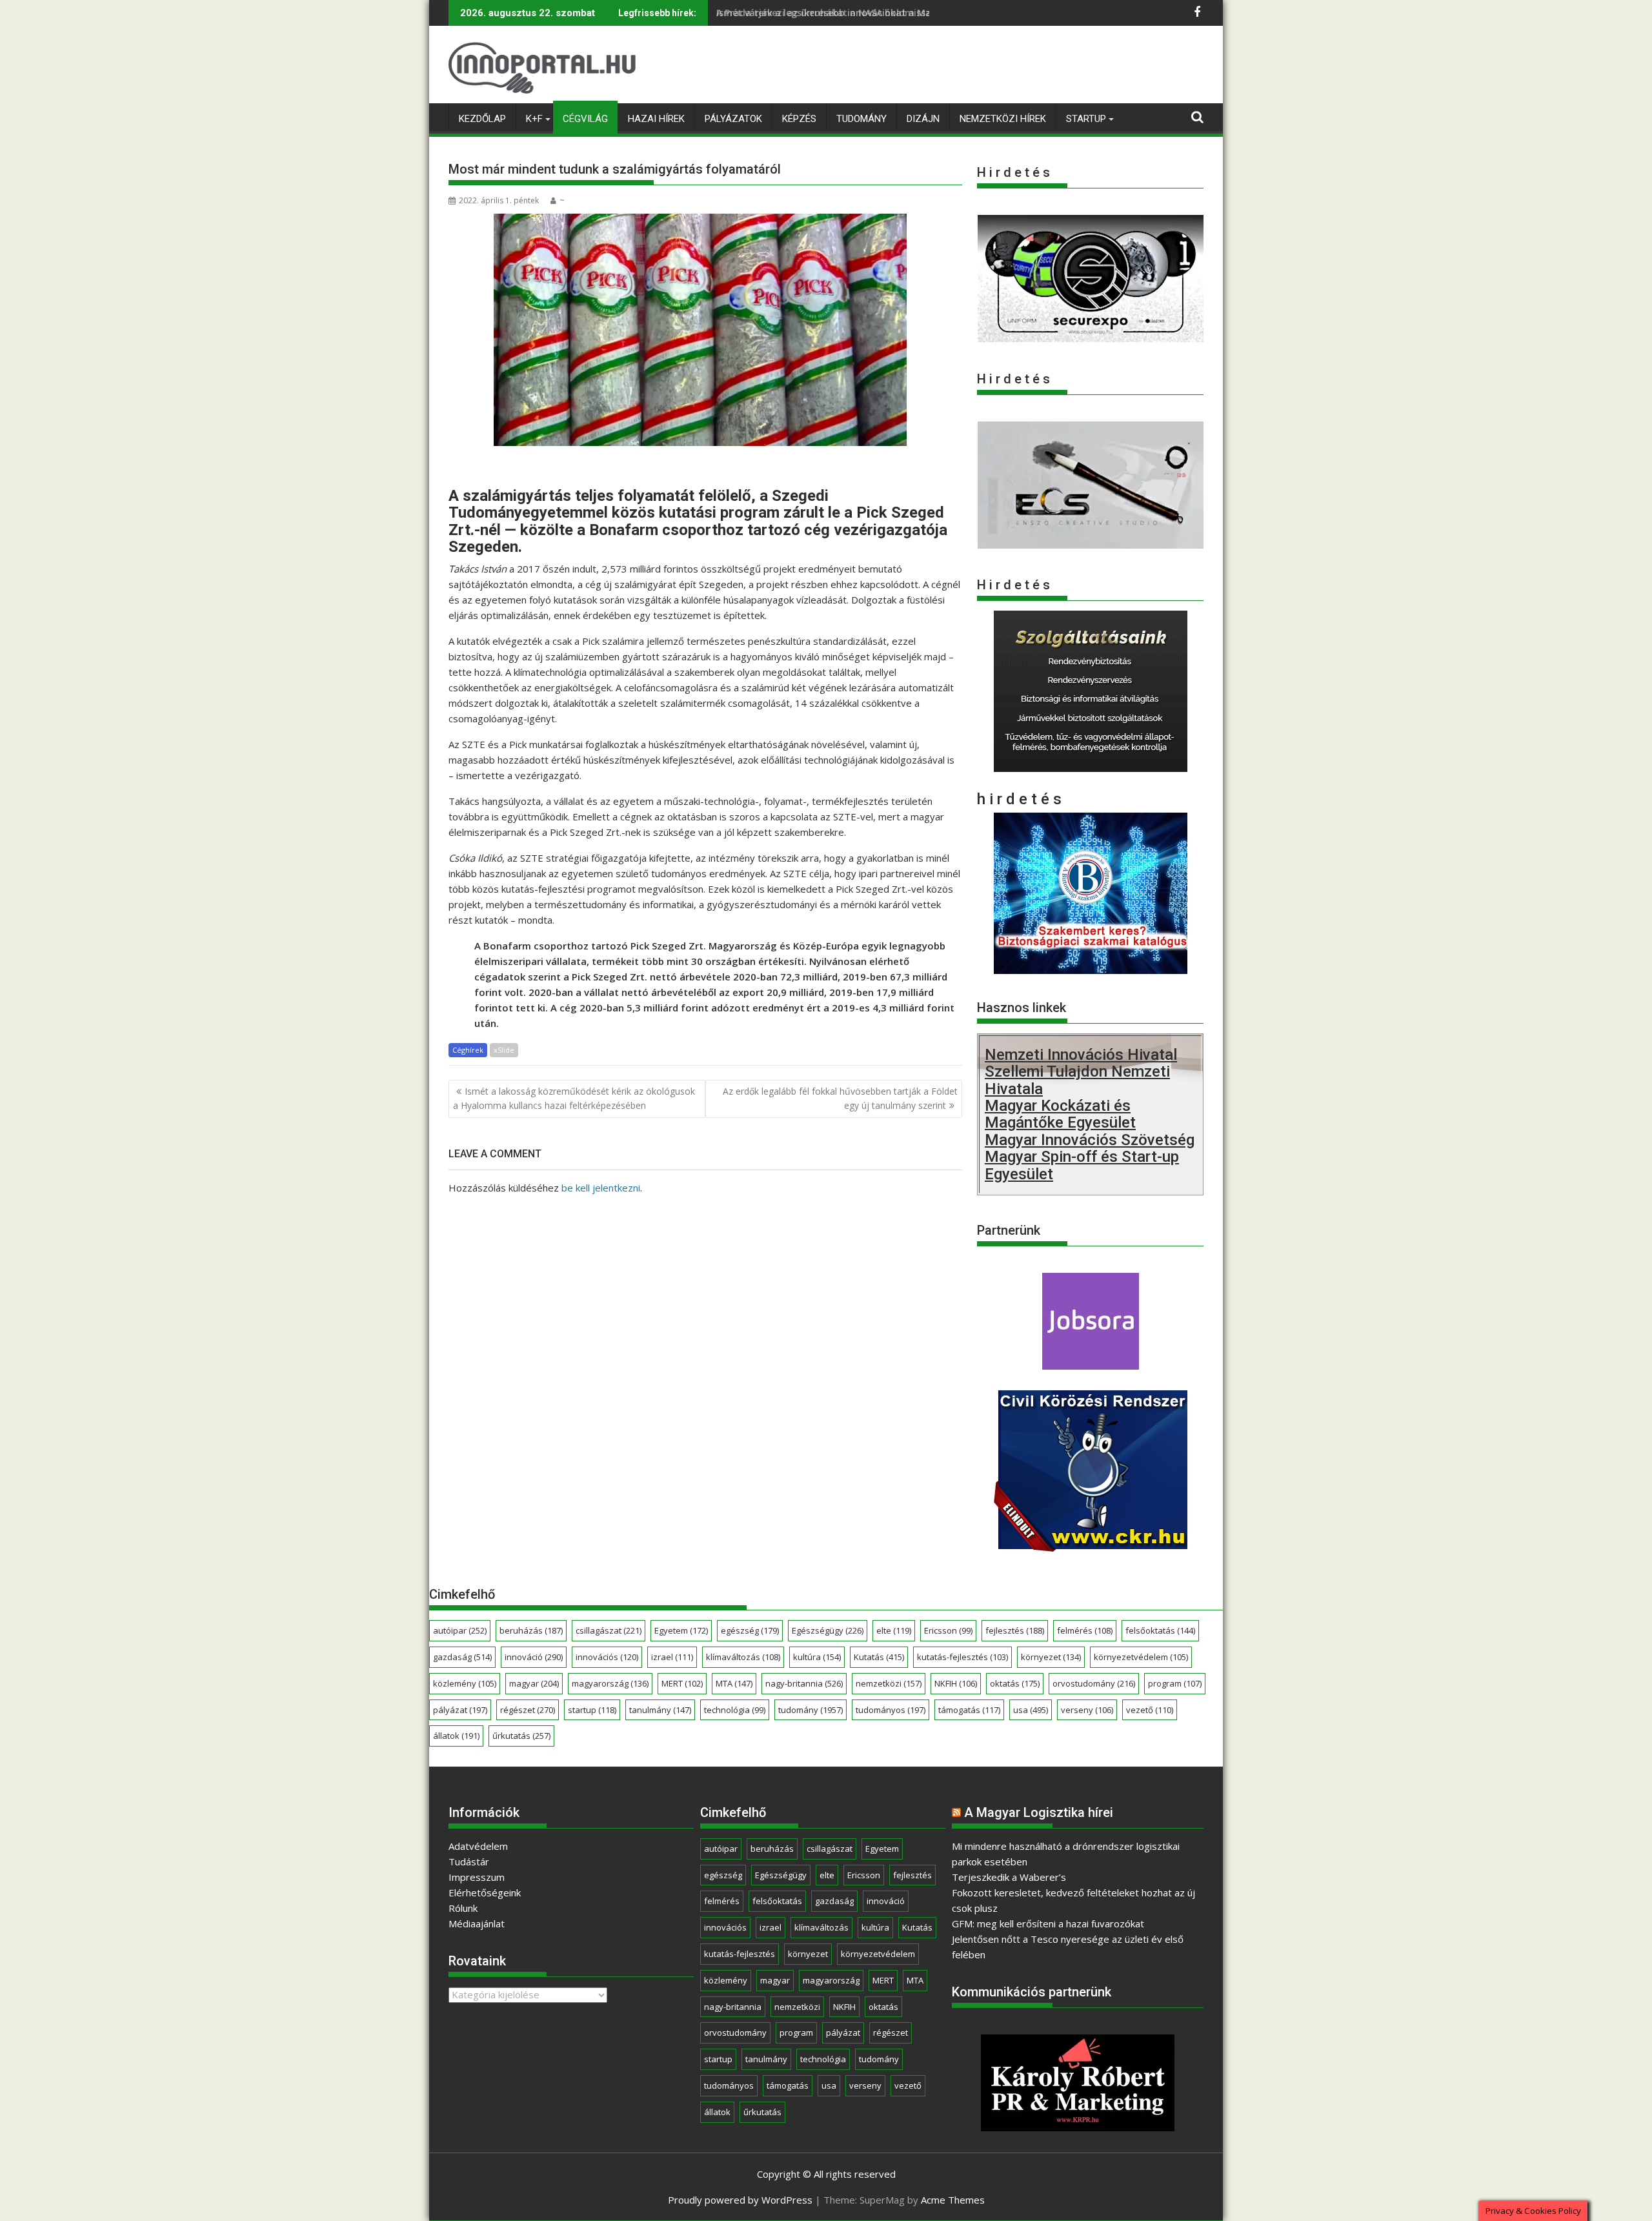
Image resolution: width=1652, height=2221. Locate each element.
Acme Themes (953, 2200)
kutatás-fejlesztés (962, 1657)
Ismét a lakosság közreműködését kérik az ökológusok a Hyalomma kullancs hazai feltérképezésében (574, 1098)
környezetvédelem (1141, 1657)
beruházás (531, 1630)
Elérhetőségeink (485, 1892)
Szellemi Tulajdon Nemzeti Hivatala (1077, 1080)
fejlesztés (1015, 1630)
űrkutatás (521, 1736)
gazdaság (462, 1657)
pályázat (460, 1710)
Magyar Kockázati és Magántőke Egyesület (1060, 1114)
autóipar (460, 1630)
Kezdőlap (482, 119)
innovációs (607, 1657)
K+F (534, 119)
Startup (1086, 119)
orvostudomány (1094, 1683)
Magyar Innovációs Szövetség (1090, 1140)
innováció (534, 1657)
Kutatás (879, 1657)
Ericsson (948, 1630)
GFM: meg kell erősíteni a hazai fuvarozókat (1048, 1923)
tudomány (811, 1710)
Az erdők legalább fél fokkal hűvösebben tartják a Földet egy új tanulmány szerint (840, 1098)
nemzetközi (889, 1683)
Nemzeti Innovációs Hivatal (1081, 1055)
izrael (672, 1657)
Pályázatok (733, 119)
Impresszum (477, 1877)
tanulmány (660, 1710)
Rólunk (463, 1908)
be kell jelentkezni (601, 1188)
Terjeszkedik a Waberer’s (1009, 1877)
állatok (456, 1736)
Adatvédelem (478, 1846)
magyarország (610, 1683)
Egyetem (681, 1630)
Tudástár (469, 1861)
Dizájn (923, 119)
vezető (1150, 1710)
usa (1031, 1710)
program (1175, 1683)
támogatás (969, 1710)
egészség (750, 1630)
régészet (528, 1710)
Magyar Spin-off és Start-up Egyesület (1082, 1165)
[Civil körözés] (1091, 1547)
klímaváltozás (743, 1657)
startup (592, 1710)
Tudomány (861, 119)
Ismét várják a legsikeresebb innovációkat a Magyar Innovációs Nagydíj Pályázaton (905, 13)
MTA (734, 1683)
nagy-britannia (804, 1683)
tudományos (891, 1710)
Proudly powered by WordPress (740, 2200)
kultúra (817, 1657)
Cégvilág (585, 119)
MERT (682, 1683)
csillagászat (609, 1630)
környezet (1051, 1657)
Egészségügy (828, 1630)
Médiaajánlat (477, 1923)
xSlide (504, 1050)
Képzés (799, 119)
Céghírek (468, 1050)
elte (894, 1630)
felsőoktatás (1160, 1630)
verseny (1087, 1710)
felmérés (1085, 1630)
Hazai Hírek (656, 119)
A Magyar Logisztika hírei (1039, 1812)
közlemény (465, 1683)
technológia (735, 1710)
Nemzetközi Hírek (1003, 119)
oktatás (1015, 1683)
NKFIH (956, 1683)
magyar (534, 1683)
